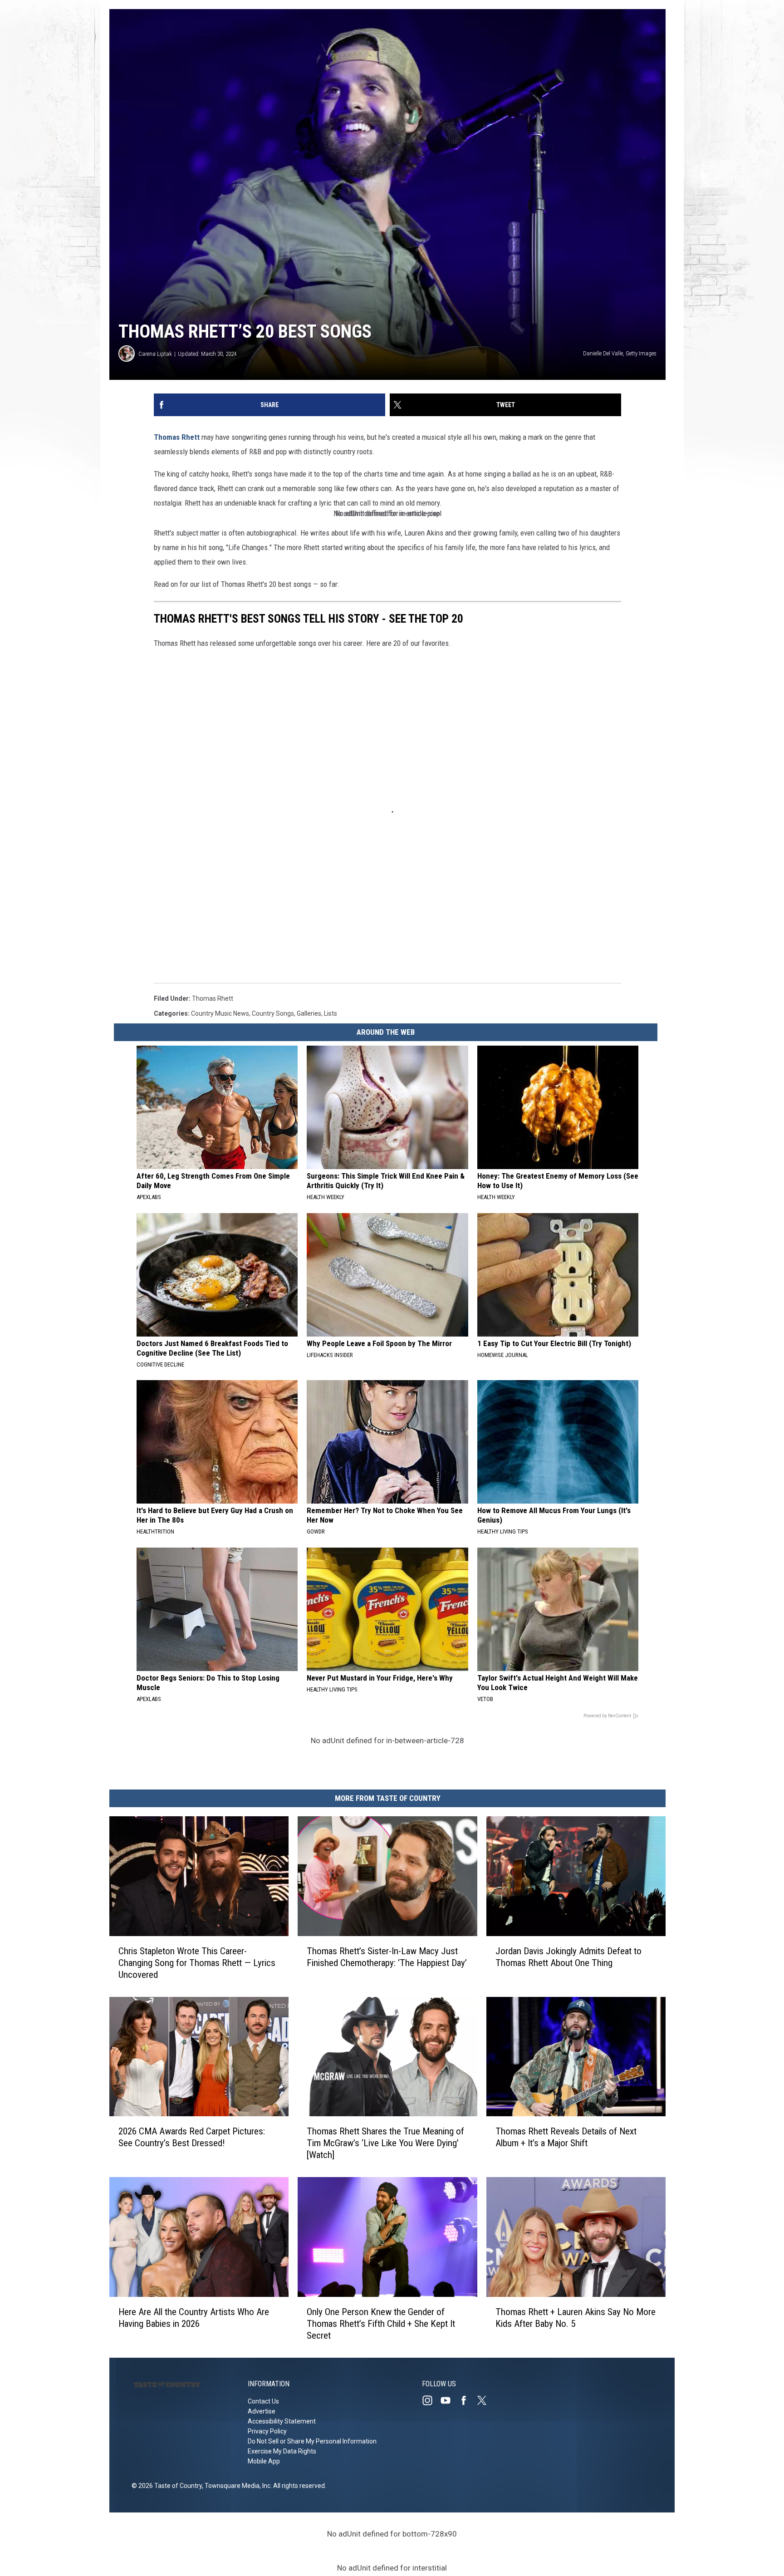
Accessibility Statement (282, 2421)
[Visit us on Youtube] (449, 2400)
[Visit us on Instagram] (431, 2400)
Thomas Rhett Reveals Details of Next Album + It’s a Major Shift (566, 2137)
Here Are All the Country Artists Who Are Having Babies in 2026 (194, 2318)
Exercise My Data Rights (282, 2451)
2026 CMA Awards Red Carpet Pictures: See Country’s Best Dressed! (192, 2137)
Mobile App (264, 2461)
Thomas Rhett (177, 437)
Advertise (262, 2411)
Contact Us (263, 2401)
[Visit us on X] (485, 2400)
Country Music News (220, 1013)
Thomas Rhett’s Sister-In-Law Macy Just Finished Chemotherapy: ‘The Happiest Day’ (387, 1957)
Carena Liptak (155, 354)
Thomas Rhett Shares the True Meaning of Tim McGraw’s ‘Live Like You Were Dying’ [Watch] (385, 2143)
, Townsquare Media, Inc (236, 2486)
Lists (331, 1013)
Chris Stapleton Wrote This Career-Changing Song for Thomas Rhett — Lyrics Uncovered (197, 1963)
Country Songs (273, 1013)
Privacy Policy (267, 2431)
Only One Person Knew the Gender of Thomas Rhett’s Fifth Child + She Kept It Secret (381, 2324)
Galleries (309, 1013)
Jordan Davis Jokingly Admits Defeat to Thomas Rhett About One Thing (568, 1957)
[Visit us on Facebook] (467, 2400)
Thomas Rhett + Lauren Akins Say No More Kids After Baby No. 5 (576, 2318)
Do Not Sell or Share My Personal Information (312, 2441)
